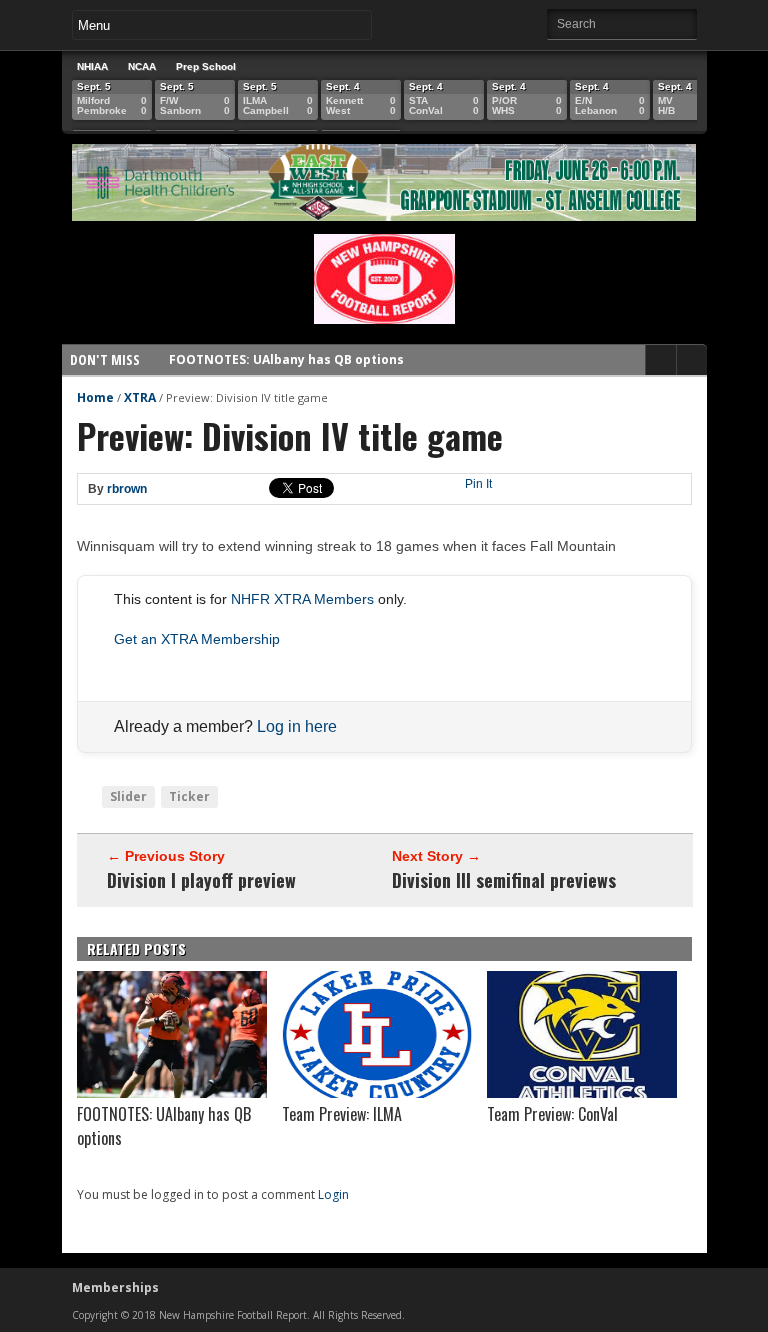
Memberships (115, 1287)
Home (95, 397)
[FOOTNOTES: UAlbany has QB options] (172, 1093)
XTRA (140, 397)
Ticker (189, 796)
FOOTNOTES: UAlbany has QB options (286, 359)
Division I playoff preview (201, 880)
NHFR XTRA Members (302, 599)
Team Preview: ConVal (552, 1114)
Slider (128, 796)
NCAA (142, 66)
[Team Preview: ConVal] (582, 1093)
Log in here (297, 726)
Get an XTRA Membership (197, 639)
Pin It (478, 484)
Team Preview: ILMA (342, 1114)
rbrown (127, 489)
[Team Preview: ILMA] (377, 1093)
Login (333, 1194)
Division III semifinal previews (504, 880)
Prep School (206, 66)
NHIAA (92, 66)
